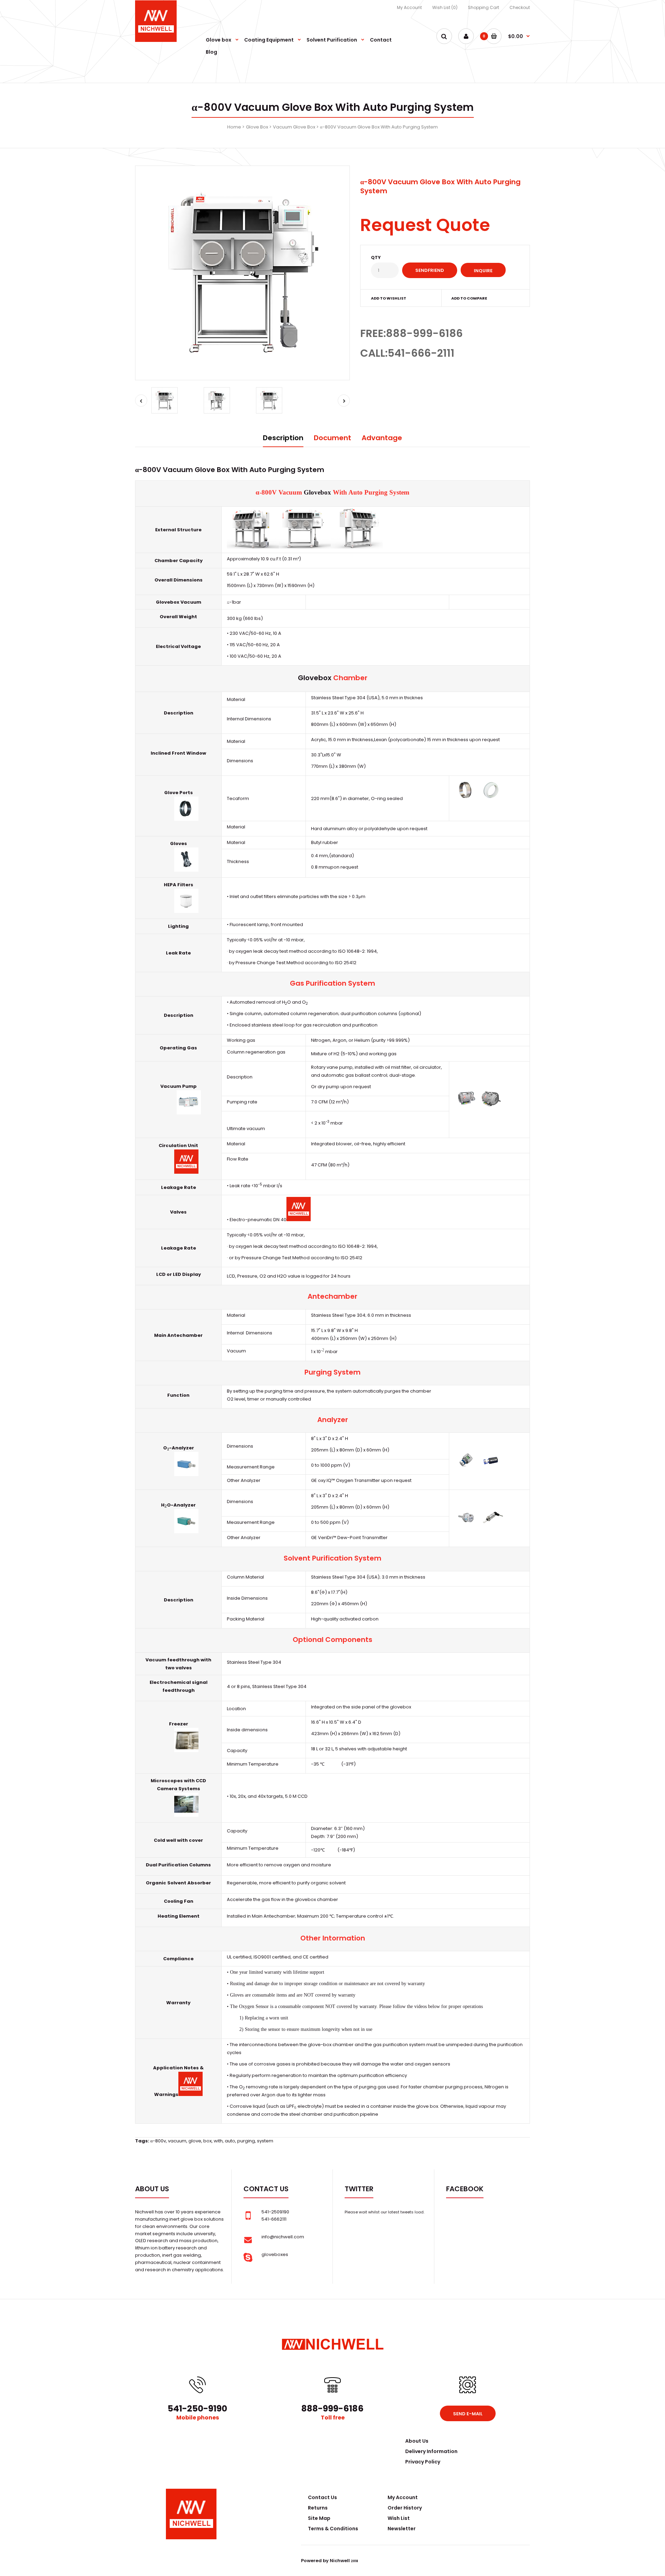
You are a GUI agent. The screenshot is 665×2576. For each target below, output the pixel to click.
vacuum (177, 2141)
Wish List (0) (445, 7)
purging (246, 2141)
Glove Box (257, 127)
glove (195, 2141)
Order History (405, 2508)
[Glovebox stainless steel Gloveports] (467, 800)
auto (230, 2141)
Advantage (382, 438)
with (218, 2141)
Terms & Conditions (333, 2529)
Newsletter (402, 2529)
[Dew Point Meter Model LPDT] (467, 1528)
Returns (318, 2508)
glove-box (320, 2045)
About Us (417, 2441)
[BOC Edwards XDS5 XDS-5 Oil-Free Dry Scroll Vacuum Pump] (491, 1109)
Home (234, 127)
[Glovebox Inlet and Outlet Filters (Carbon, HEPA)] (186, 911)
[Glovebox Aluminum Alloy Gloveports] (186, 819)
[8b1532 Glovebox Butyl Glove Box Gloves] (186, 870)
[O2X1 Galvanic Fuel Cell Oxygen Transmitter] (491, 1471)
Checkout (520, 7)
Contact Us (322, 2497)
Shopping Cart (484, 7)
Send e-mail (468, 2414)
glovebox (401, 1707)
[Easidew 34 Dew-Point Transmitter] (491, 1528)
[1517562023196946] (253, 547)
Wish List (399, 2518)
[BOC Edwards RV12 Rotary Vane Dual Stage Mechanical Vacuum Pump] (189, 1113)
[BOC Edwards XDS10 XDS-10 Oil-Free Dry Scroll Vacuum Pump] (467, 1109)
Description (283, 438)
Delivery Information (431, 2451)
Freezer (179, 1724)
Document (332, 438)
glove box (427, 2106)
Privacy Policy (423, 2462)
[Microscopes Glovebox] (186, 1815)
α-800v (158, 2141)
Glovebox (317, 492)
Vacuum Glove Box (294, 127)
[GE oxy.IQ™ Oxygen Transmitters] (467, 1471)
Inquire (483, 271)
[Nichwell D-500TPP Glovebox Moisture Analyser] (186, 1532)
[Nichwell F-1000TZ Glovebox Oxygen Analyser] (186, 1474)
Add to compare (469, 298)
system (265, 2141)
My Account (409, 7)
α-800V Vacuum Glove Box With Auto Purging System (379, 127)
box (207, 2141)
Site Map (319, 2518)
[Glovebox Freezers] (186, 1751)
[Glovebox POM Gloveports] (491, 800)
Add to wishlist (389, 298)
